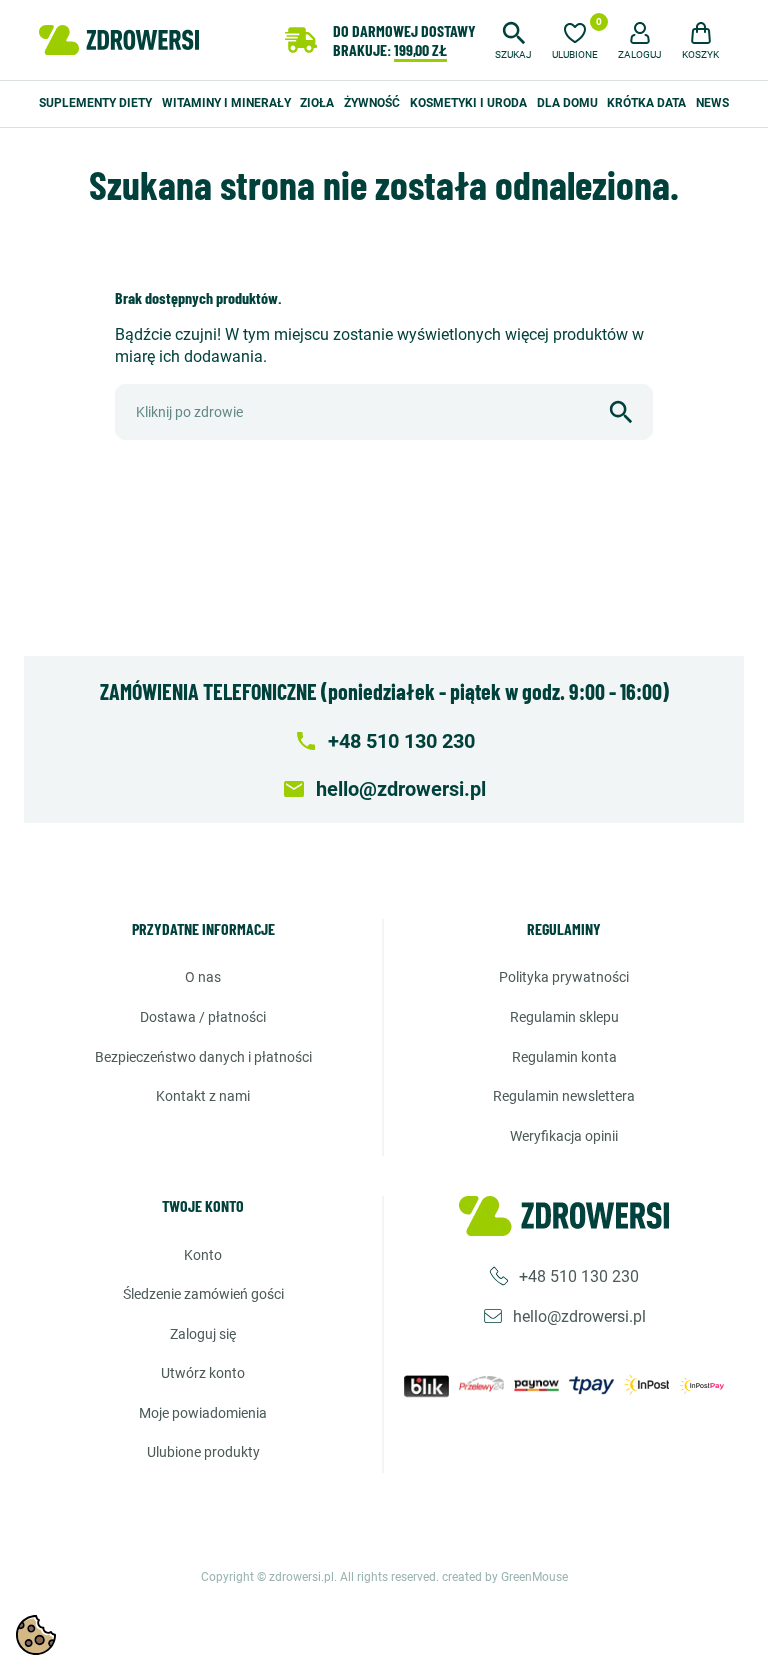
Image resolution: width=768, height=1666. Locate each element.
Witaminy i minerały (226, 103)
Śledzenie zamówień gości (203, 1294)
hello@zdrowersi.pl (579, 1316)
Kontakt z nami (203, 1096)
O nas (203, 977)
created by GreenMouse (505, 1577)
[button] (513, 38)
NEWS (712, 103)
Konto (203, 1255)
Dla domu (567, 103)
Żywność (372, 103)
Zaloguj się (203, 1334)
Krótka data (646, 103)
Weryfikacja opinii (564, 1136)
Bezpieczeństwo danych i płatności (203, 1057)
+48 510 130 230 (579, 1276)
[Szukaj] (621, 412)
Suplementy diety (95, 103)
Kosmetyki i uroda (468, 103)
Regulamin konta (564, 1057)
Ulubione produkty (203, 1452)
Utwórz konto (203, 1373)
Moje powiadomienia (203, 1413)
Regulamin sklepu (564, 1017)
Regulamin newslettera (564, 1096)
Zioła (317, 103)
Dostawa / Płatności (203, 1017)
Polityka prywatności (564, 977)
